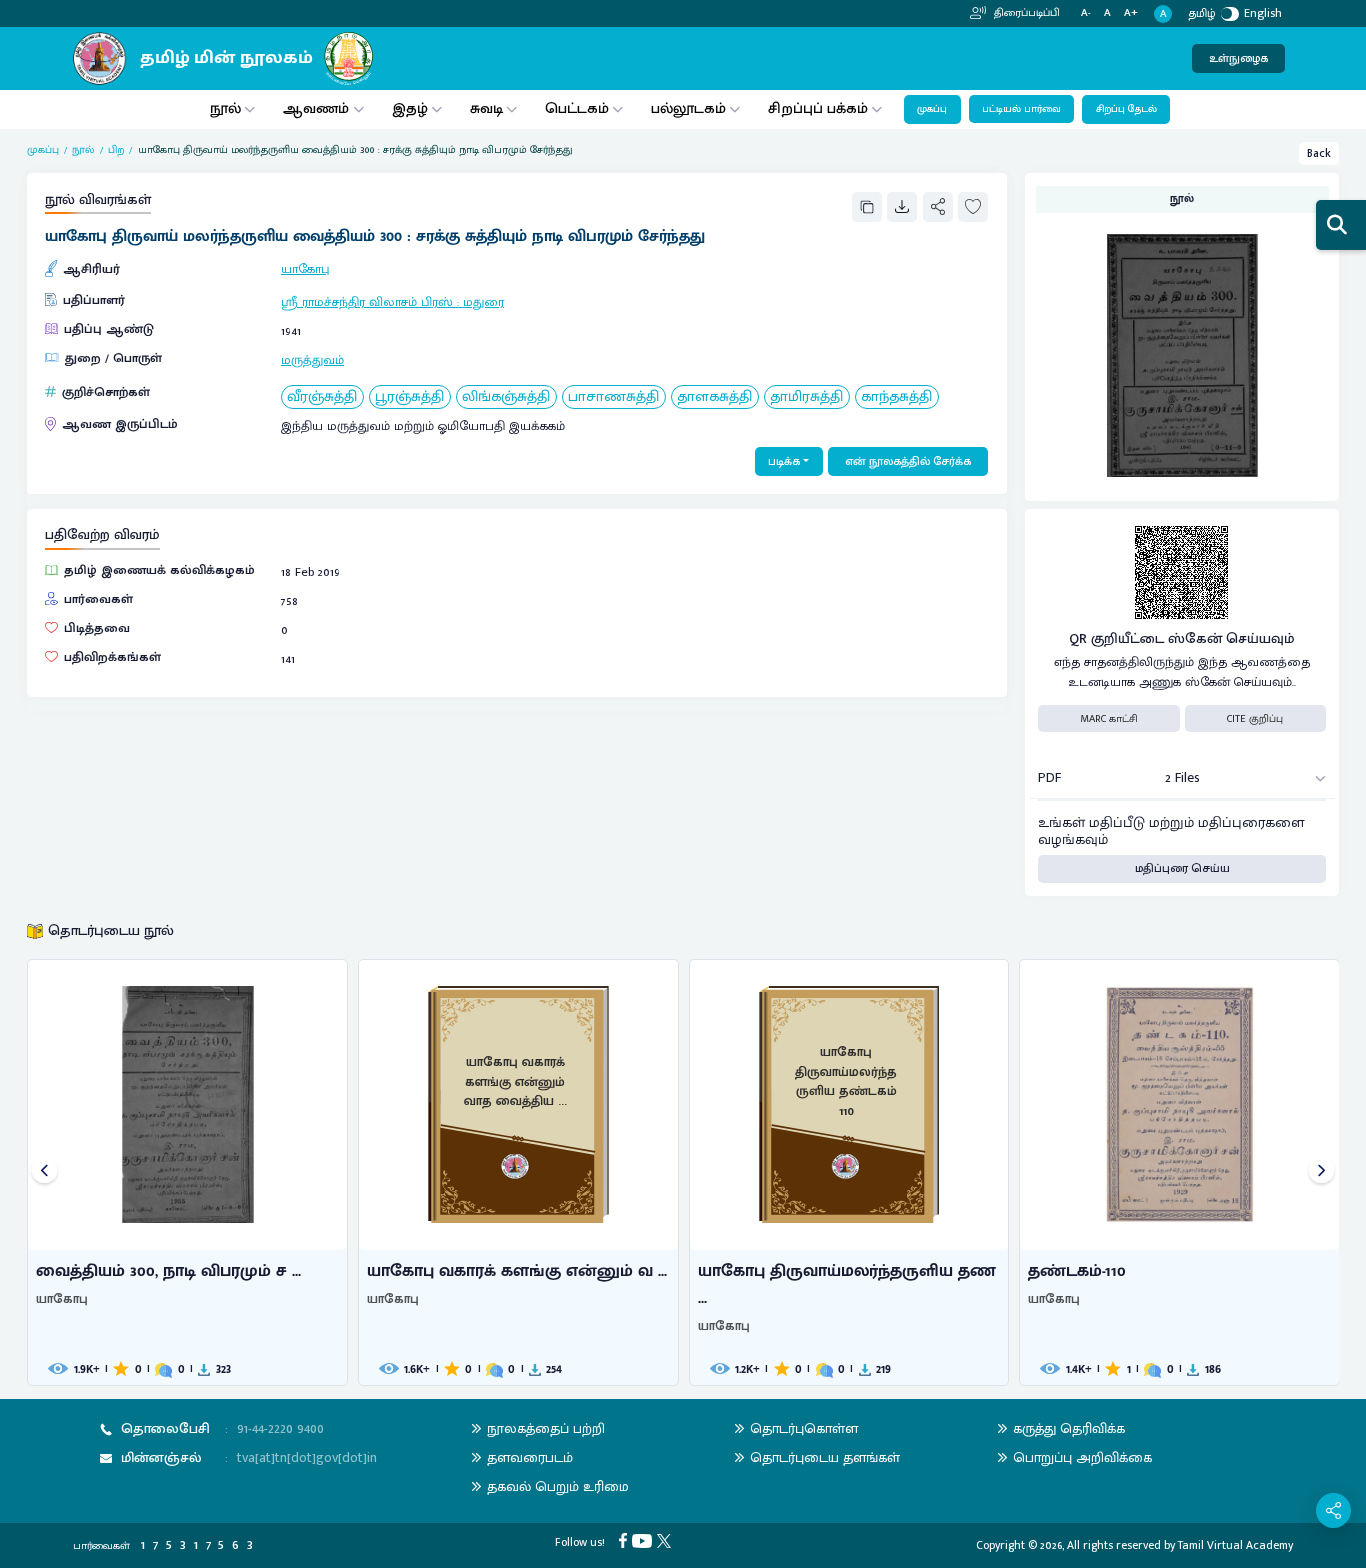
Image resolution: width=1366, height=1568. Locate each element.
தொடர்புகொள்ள (804, 1428)
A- (1086, 13)
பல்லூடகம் (688, 108)
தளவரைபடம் (530, 1457)
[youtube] (644, 1539)
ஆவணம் (318, 108)
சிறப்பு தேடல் (1126, 109)
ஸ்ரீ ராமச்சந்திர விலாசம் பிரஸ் (367, 302)
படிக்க (784, 461)
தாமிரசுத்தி (806, 397)
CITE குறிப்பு (1255, 719)
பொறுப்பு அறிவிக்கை (1082, 1457)
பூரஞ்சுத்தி (409, 397)
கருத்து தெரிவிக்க (1069, 1428)
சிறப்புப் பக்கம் (818, 108)
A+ (1131, 13)
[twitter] (666, 1539)
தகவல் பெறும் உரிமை (558, 1486)
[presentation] (44, 1172)
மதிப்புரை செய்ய (1182, 868)
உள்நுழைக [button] (1238, 58)
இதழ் (410, 108)
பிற (116, 150)
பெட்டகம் (577, 108)
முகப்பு (932, 109)
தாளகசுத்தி (714, 397)
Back (1319, 153)
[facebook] (625, 1539)
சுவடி (486, 108)
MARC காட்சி (1109, 719)
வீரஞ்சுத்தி (322, 397)
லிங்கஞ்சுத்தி (506, 397)
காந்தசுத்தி (896, 397)
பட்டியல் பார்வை (1021, 109)
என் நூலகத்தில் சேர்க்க (908, 461)
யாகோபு (305, 269)
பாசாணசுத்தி (613, 397)
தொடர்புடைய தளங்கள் (825, 1457)
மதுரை (483, 302)
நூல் (225, 108)
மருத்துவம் (312, 360)
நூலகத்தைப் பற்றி (546, 1428)
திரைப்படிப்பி (1025, 13)
